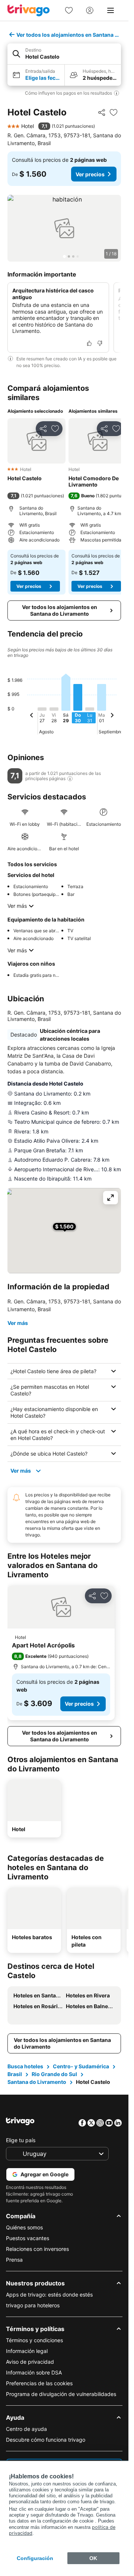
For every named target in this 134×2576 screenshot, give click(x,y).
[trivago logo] (29, 10)
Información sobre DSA (34, 2372)
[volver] (32, 716)
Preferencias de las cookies (39, 2383)
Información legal (27, 2351)
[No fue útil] (100, 343)
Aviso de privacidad (30, 2362)
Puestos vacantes (28, 2238)
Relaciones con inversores (37, 2249)
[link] (69, 10)
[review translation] (70, 779)
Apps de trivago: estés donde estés (49, 2294)
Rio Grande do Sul (54, 2074)
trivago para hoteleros (33, 2305)
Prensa (14, 2260)
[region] (64, 228)
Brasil (15, 2074)
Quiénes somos (24, 2227)
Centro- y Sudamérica (81, 2066)
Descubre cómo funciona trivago (46, 2440)
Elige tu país (21, 2140)
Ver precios (90, 174)
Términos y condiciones (34, 2340)
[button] (64, 54)
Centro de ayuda (26, 2429)
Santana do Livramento (37, 2082)
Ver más (17, 906)
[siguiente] (112, 716)
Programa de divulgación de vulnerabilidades (61, 2394)
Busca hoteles (25, 2066)
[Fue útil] (89, 343)
